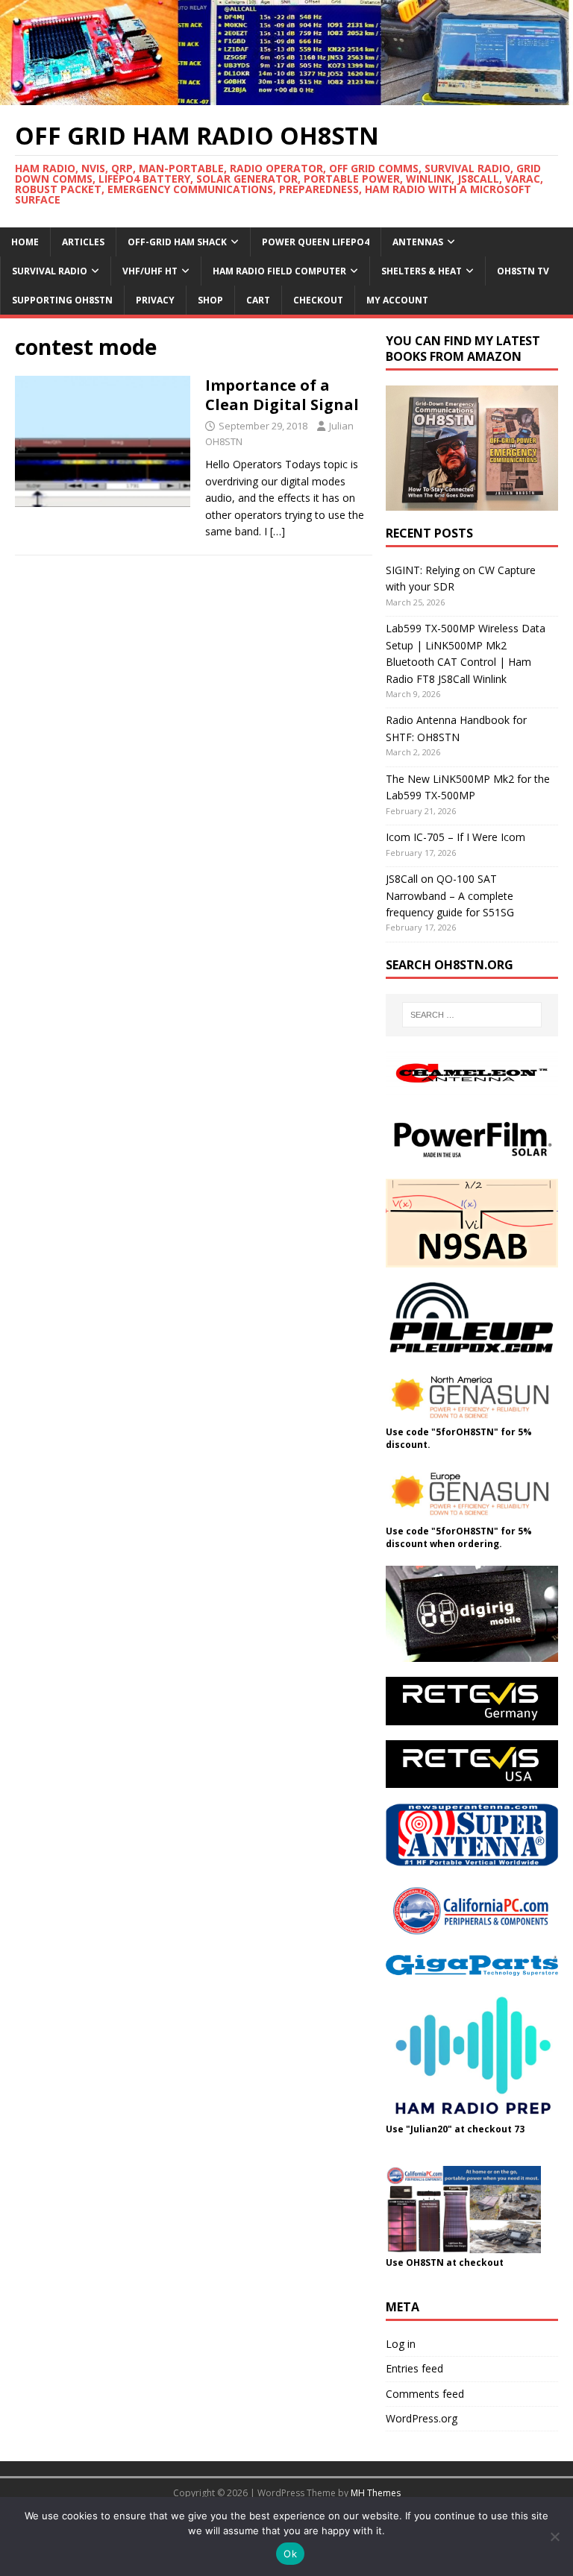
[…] (278, 531)
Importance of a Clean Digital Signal (282, 395)
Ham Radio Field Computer (279, 271)
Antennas (418, 242)
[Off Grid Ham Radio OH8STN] (286, 97)
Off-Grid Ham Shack (177, 242)
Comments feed (425, 2394)
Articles (83, 242)
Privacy (155, 300)
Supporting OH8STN (62, 300)
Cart (258, 300)
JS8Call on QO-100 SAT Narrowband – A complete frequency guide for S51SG (450, 895)
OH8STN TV (523, 271)
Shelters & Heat (422, 271)
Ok (290, 2554)
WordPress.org (422, 2418)
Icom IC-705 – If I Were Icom (455, 837)
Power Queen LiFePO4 (316, 242)
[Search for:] (472, 1015)
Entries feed (414, 2368)
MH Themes (376, 2493)
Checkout (318, 300)
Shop (210, 300)
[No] (554, 2536)
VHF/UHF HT (150, 271)
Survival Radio (50, 271)
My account (397, 300)
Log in (401, 2344)
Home (25, 242)
